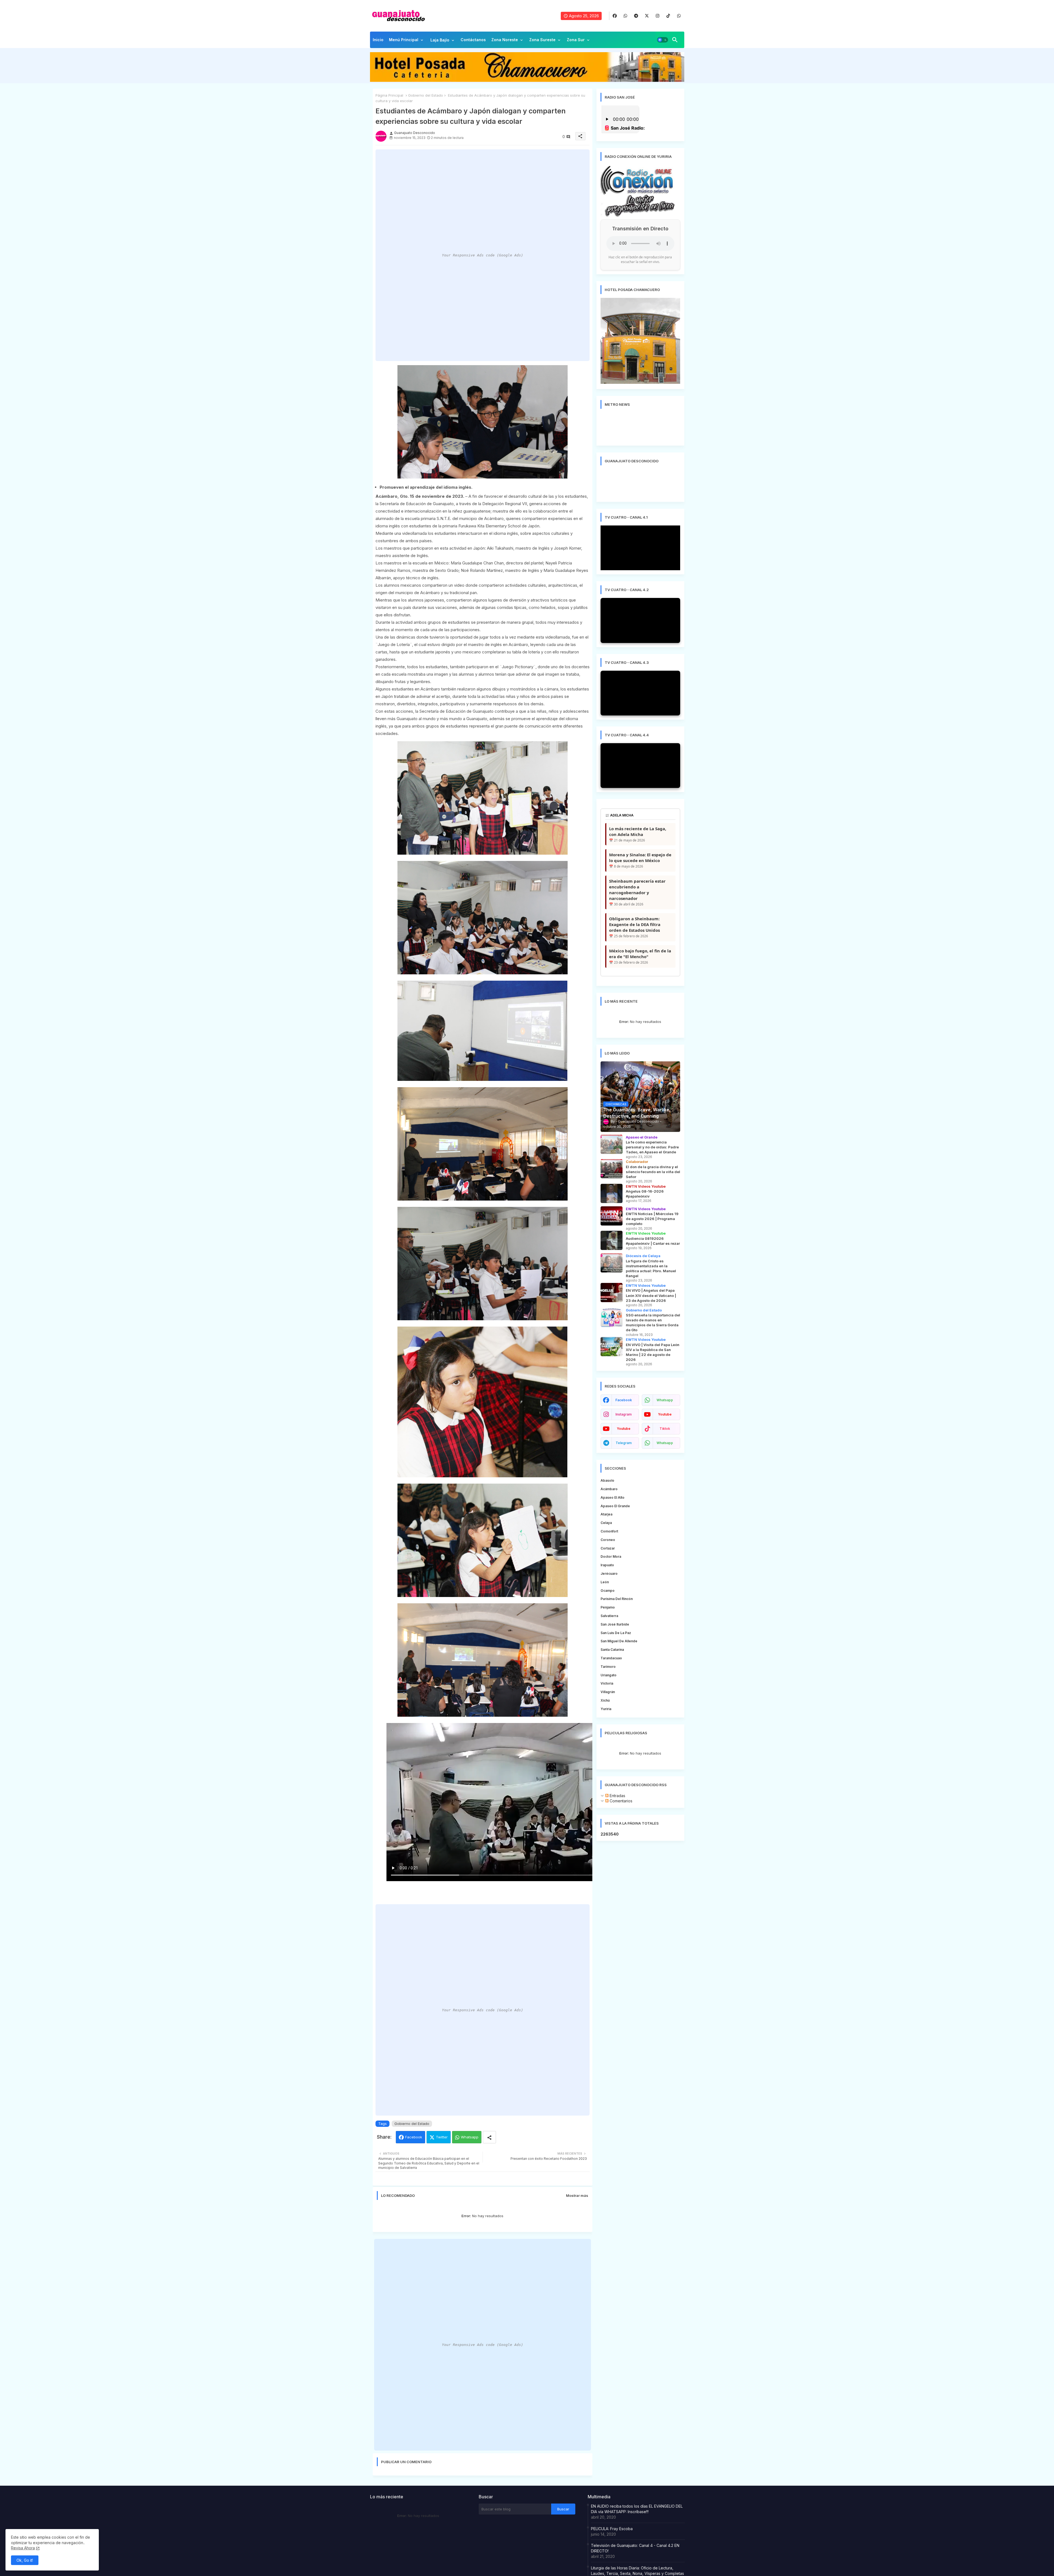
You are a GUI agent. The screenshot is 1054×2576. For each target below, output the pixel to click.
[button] (663, 40)
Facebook (414, 2137)
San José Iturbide (615, 1624)
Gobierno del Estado (426, 95)
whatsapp (665, 1400)
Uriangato (609, 1675)
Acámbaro (609, 1489)
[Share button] (489, 2137)
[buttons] (615, 16)
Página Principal (389, 95)
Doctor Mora (611, 1556)
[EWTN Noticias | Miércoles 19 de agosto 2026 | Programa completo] (612, 1216)
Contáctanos (473, 40)
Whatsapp (470, 2137)
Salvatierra (609, 1616)
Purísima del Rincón (617, 1599)
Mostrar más (577, 2195)
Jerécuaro (609, 1574)
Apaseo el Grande (615, 1506)
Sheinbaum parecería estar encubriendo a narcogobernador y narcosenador (637, 890)
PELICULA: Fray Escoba (612, 2529)
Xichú (605, 1700)
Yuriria (606, 1709)
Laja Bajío (440, 40)
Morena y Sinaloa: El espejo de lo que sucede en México (640, 858)
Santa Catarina (612, 1650)
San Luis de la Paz (616, 1633)
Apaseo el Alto (613, 1497)
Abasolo (607, 1480)
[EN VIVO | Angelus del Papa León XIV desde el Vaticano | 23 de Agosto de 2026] (612, 1293)
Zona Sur (576, 40)
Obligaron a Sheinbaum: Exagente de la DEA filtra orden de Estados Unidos (635, 924)
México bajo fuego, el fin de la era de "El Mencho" (640, 954)
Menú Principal (404, 40)
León (605, 1582)
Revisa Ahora (23, 2548)
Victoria (607, 1683)
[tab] (378, 41)
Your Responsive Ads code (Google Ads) (483, 255)
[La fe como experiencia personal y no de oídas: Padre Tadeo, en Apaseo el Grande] (612, 1144)
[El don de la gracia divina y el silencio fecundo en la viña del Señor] (612, 1169)
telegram (624, 1443)
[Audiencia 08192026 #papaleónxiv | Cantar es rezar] (612, 1240)
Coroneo (608, 1540)
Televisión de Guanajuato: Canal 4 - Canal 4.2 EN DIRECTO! (635, 2548)
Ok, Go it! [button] (25, 2560)
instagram (623, 1414)
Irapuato (607, 1565)
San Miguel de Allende (619, 1641)
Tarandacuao (611, 1658)
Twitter (442, 2137)
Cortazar (608, 1548)
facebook (624, 1400)
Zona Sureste (542, 40)
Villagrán (608, 1692)
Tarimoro (608, 1667)
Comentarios (620, 1801)
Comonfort (609, 1531)
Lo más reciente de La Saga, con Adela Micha (638, 831)
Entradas (617, 1796)
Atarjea (606, 1514)
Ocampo (608, 1591)
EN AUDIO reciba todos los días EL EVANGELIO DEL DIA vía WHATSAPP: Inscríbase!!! (637, 2509)
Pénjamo (608, 1607)
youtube (665, 1414)
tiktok (665, 1429)
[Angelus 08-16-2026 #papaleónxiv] (612, 1193)
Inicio (378, 40)
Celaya (606, 1523)
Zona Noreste (505, 40)
